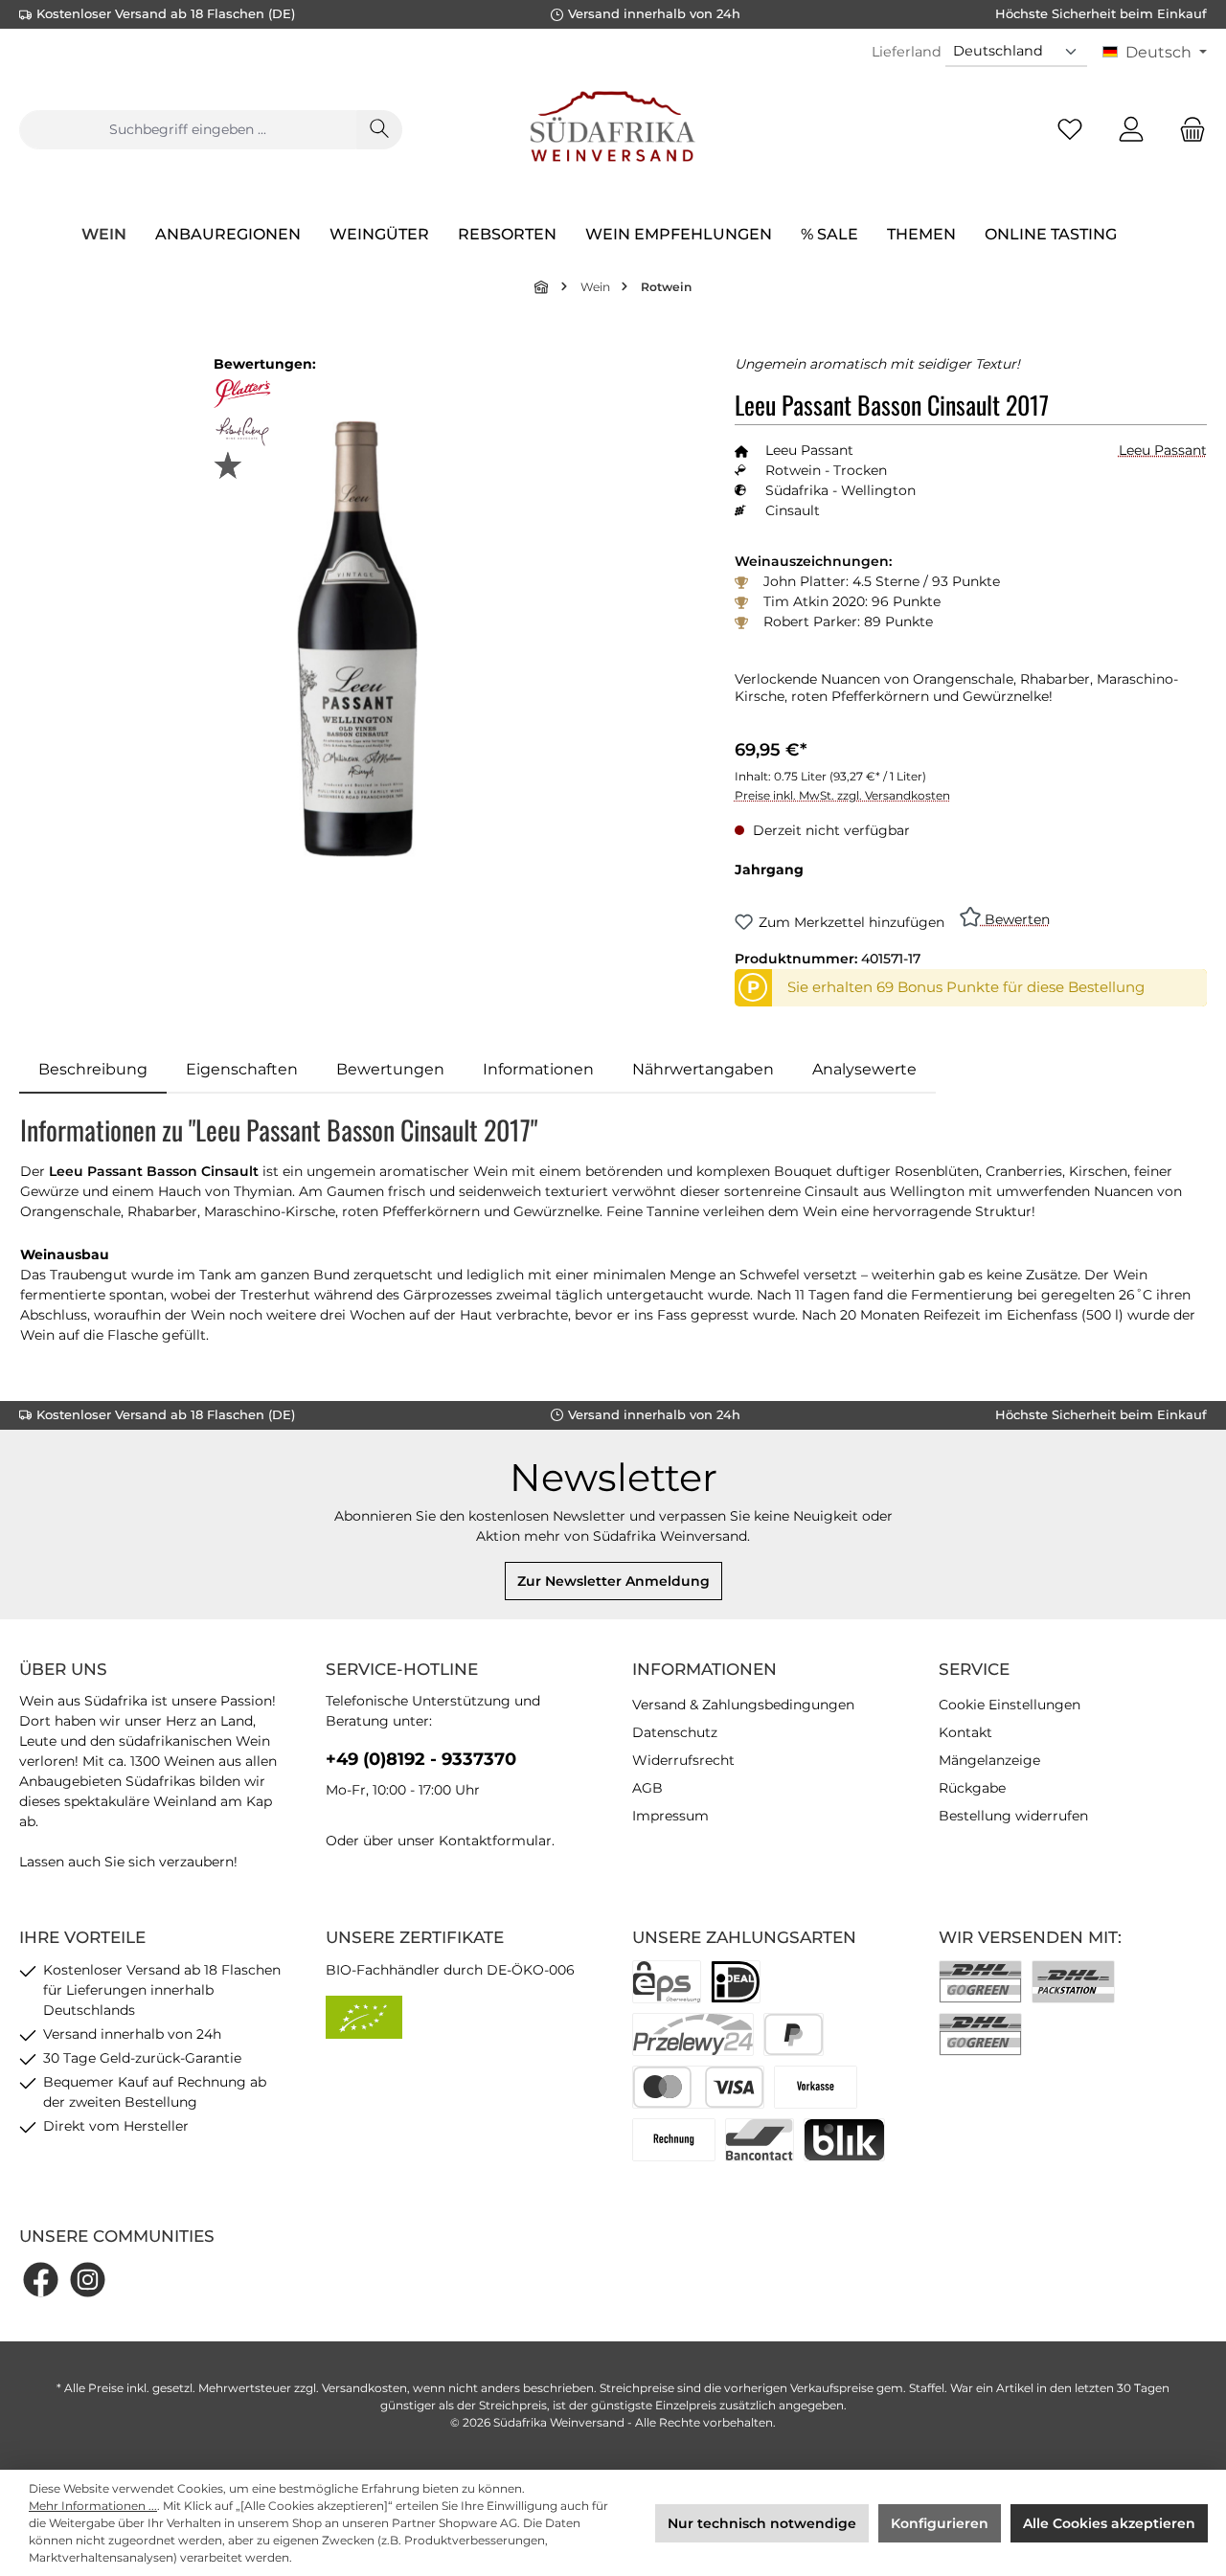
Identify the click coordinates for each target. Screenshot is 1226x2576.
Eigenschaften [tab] (242, 1069)
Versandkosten (364, 2388)
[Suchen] (379, 130)
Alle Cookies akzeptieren (1109, 2523)
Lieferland (907, 52)
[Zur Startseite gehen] (613, 129)
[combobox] (188, 130)
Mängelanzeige (989, 1760)
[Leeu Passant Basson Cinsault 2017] (357, 639)
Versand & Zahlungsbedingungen (743, 1705)
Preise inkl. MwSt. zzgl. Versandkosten (842, 795)
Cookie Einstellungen (1010, 1705)
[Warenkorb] (1187, 130)
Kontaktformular (495, 1841)
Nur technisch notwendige (762, 2523)
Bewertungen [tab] (390, 1069)
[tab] (93, 1070)
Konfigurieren (940, 2523)
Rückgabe (972, 1788)
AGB (647, 1788)
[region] (358, 639)
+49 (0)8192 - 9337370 (421, 1759)
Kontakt (965, 1732)
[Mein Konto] (1131, 130)
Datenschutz (675, 1732)
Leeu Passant (1163, 450)
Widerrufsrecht (683, 1760)
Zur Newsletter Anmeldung (613, 1581)
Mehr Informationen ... (93, 2506)
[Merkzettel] (1070, 130)
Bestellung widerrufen (1013, 1816)
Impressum (670, 1816)
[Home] (542, 287)
